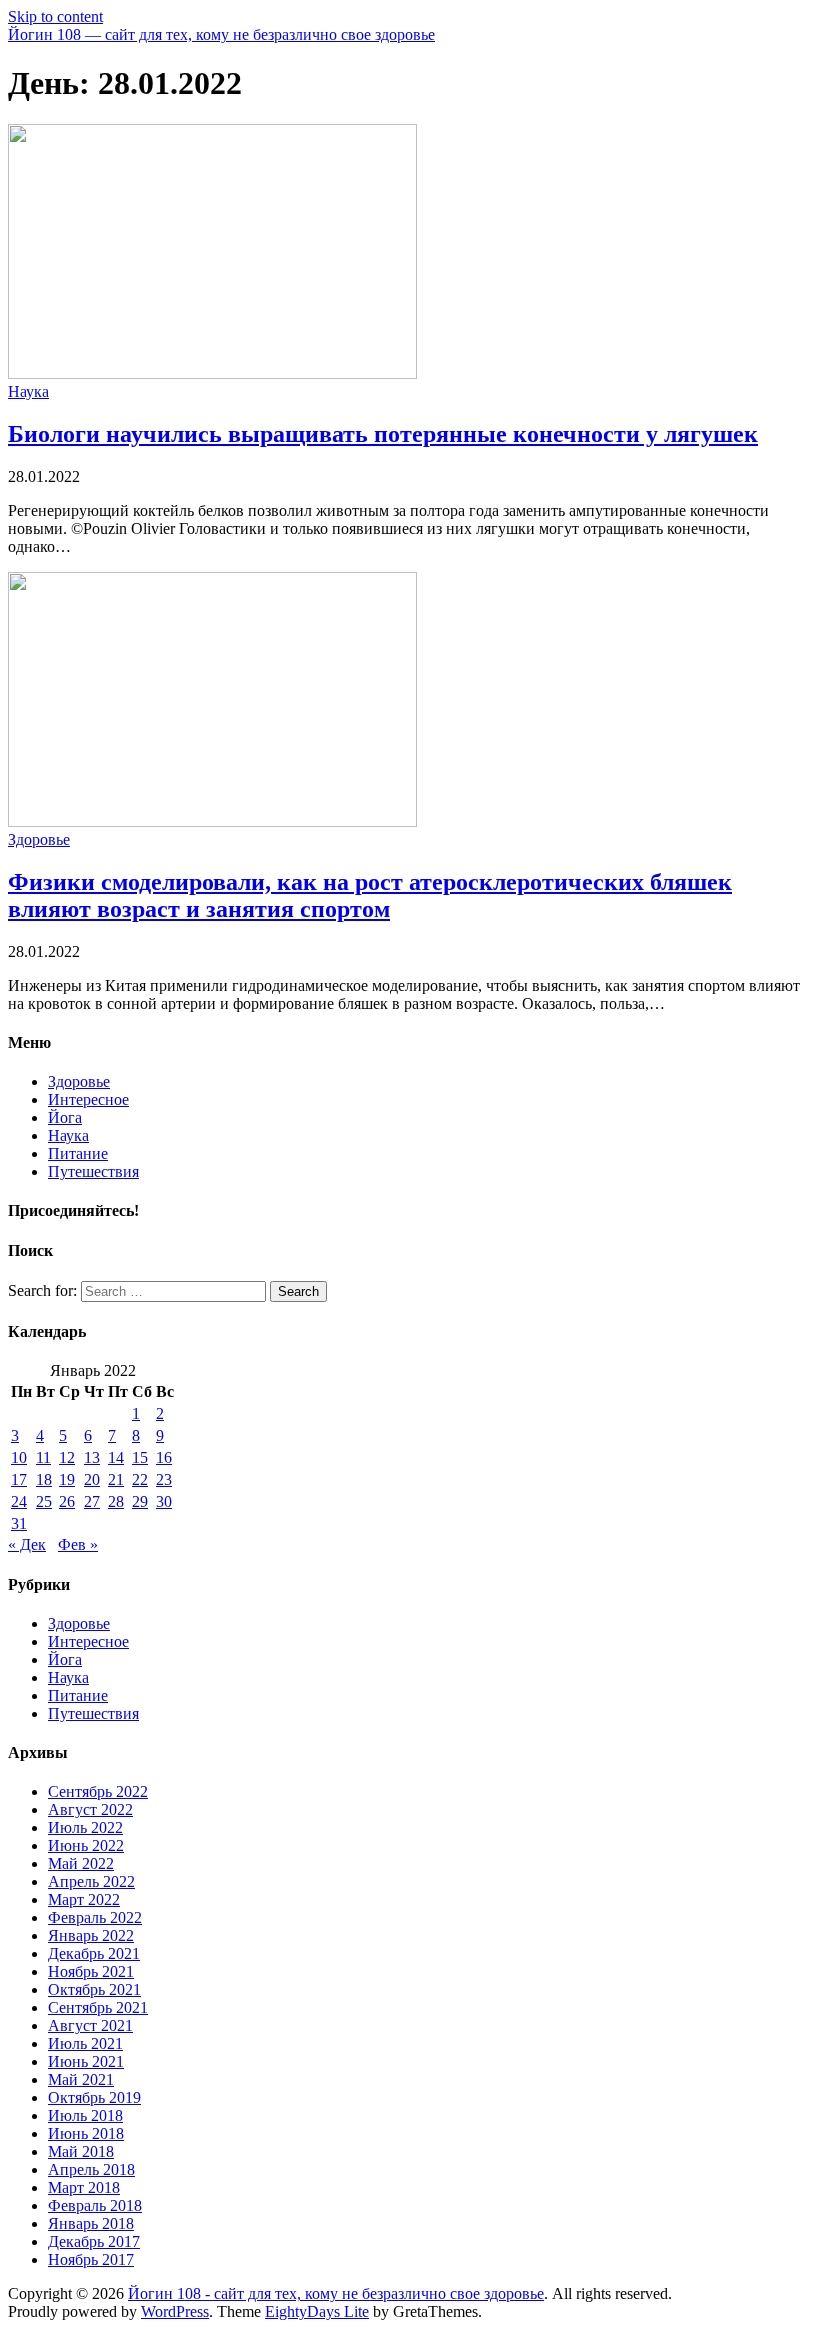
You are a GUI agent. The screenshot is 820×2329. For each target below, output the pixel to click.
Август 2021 (90, 2025)
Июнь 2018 (86, 2133)
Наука (28, 391)
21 (116, 1479)
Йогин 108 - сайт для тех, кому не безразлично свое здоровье (336, 2293)
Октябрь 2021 (94, 1989)
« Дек (27, 1544)
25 (44, 1501)
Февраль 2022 (95, 1917)
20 (92, 1479)
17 (19, 1479)
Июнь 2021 (86, 2061)
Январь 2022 (91, 1935)
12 (67, 1457)
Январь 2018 (91, 2223)
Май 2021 (81, 2079)
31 (19, 1523)
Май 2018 (81, 2151)
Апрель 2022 (91, 1881)
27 (92, 1501)
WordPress (175, 2311)
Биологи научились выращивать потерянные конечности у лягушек (383, 434)
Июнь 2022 (86, 1845)
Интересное (88, 1099)
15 (140, 1457)
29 (140, 1501)
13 (92, 1457)
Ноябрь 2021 (91, 1971)
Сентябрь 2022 (98, 1791)
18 (44, 1479)
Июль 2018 (85, 2115)
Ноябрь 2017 (91, 2259)
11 (43, 1457)
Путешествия (93, 1171)
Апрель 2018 (91, 2169)
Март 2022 (84, 1899)
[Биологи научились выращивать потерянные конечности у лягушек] (212, 373)
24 (19, 1501)
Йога (65, 1117)
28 (116, 1501)
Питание (78, 1153)
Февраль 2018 (95, 2205)
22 (140, 1479)
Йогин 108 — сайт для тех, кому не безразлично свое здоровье (221, 34)
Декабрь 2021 (94, 1953)
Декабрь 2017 (94, 2241)
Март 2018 (84, 2187)
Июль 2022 (85, 1827)
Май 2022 (81, 1863)
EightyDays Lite (317, 2311)
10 (19, 1457)
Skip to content (55, 16)
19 (67, 1479)
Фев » (78, 1544)
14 (116, 1457)
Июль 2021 (85, 2043)
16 (164, 1457)
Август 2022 (90, 1809)
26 (67, 1501)
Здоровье (39, 839)
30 (164, 1501)
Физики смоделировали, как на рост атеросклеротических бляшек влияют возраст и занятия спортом (370, 895)
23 (164, 1479)
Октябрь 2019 (94, 2097)
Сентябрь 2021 (98, 2007)
